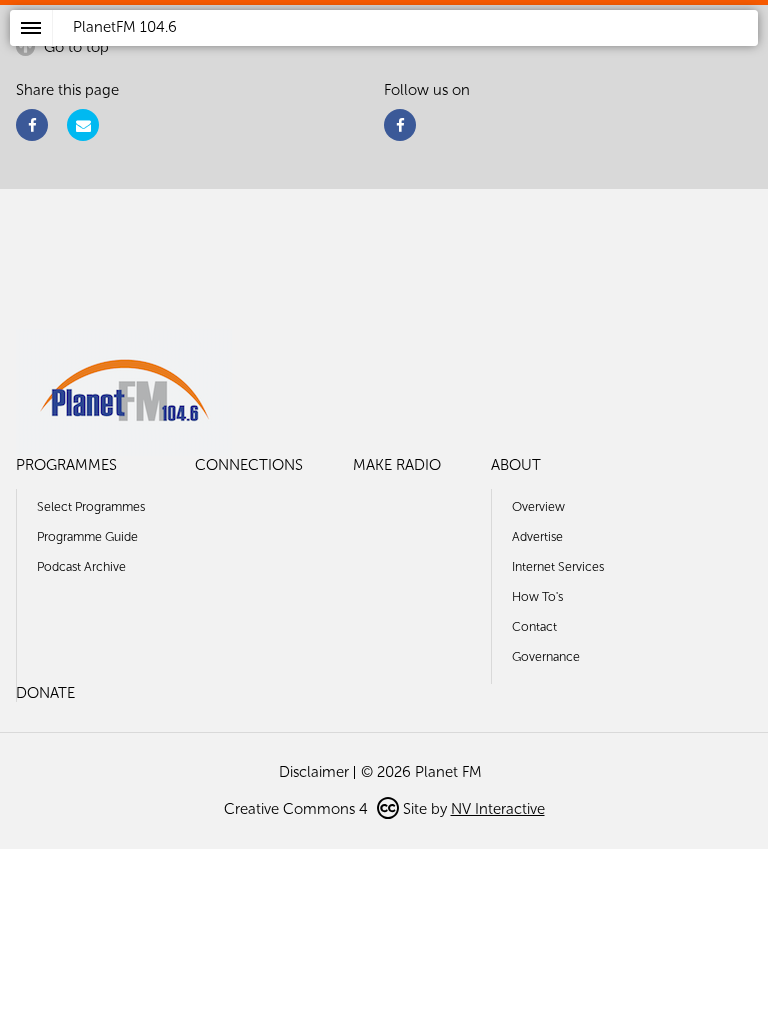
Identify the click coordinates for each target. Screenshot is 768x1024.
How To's (537, 596)
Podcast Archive (81, 566)
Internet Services (558, 566)
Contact (534, 626)
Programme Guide (87, 536)
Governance (546, 656)
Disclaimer (314, 772)
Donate (45, 693)
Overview (538, 506)
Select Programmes (91, 506)
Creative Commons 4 (298, 809)
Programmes (66, 465)
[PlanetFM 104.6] (410, 51)
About (516, 465)
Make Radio (397, 465)
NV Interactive (498, 809)
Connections (249, 465)
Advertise (537, 536)
